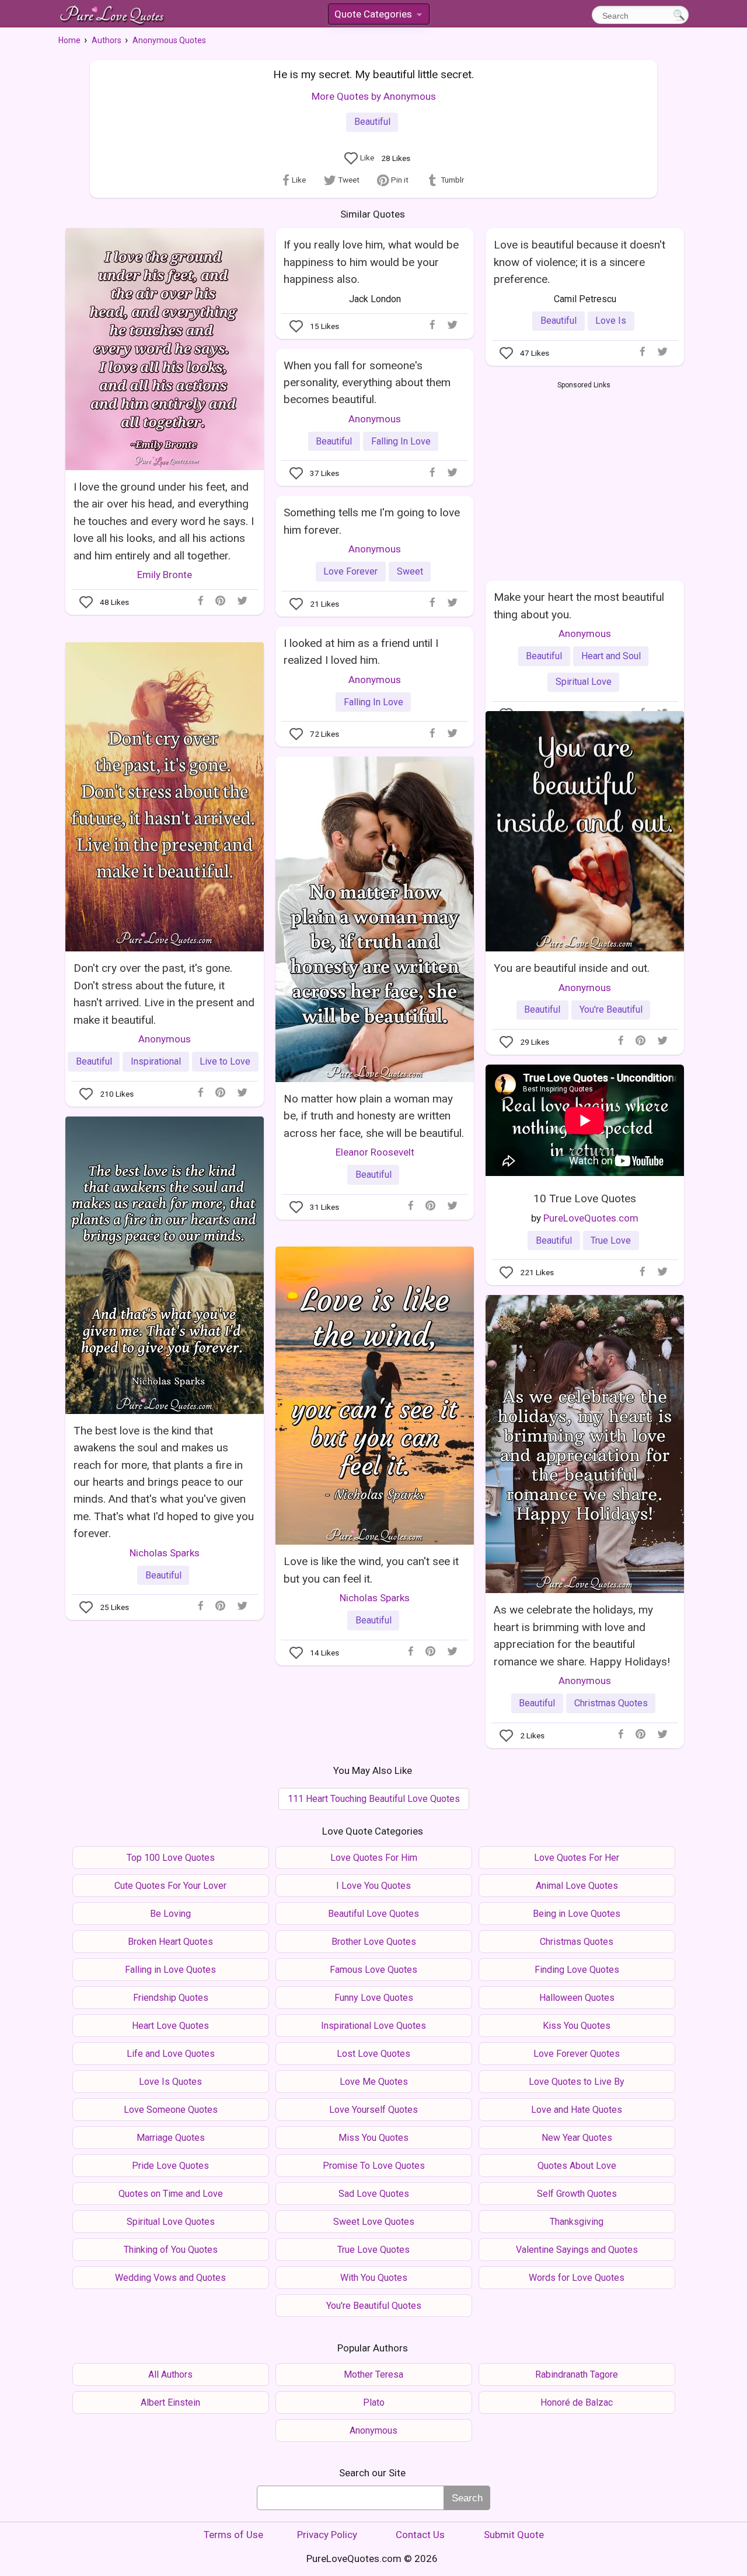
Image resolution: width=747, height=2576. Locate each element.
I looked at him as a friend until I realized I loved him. (361, 652)
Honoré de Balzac (577, 2402)
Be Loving (170, 1914)
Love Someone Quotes (171, 2110)
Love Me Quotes (374, 2082)
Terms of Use (233, 2535)
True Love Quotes (373, 2250)
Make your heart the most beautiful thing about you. (579, 605)
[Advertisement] (584, 478)
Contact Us (420, 2535)
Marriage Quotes (171, 2138)
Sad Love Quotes (374, 2194)
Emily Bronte (165, 575)
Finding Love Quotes (577, 1970)
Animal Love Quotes (577, 1886)
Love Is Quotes (170, 2082)
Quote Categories (378, 16)
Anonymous (375, 419)
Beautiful (372, 122)
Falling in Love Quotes (170, 1970)
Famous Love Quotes (373, 1970)
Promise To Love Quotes (374, 2166)
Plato (374, 2402)
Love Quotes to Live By (577, 2082)
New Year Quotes (577, 2138)
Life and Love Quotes (171, 2054)
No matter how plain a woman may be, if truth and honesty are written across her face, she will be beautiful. (374, 1116)
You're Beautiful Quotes (374, 2306)
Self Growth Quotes (577, 2194)
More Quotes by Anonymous (374, 96)
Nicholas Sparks (165, 1553)
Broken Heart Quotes (170, 1942)
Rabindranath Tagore (577, 2374)
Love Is (611, 321)
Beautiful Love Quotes (373, 1914)
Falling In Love (401, 441)
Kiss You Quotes (577, 2026)
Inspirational (156, 1061)
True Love (611, 1240)
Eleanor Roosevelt (375, 1152)
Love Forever (350, 571)
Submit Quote (514, 2535)
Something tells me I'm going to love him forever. (372, 521)
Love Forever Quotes (577, 2054)
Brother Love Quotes (374, 1942)
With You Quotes (374, 2278)
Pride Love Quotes (170, 2166)
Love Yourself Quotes (373, 2110)
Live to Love (225, 1061)
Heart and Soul (611, 656)
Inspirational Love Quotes (373, 2026)
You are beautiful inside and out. (572, 968)
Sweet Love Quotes (374, 2222)
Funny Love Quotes (374, 1998)
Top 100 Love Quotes (171, 1858)
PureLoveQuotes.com (591, 1218)
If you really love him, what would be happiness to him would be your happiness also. (371, 262)
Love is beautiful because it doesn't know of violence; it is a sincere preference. (580, 262)
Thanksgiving (577, 2222)
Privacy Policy (327, 2535)
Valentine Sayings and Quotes (577, 2250)
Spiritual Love (584, 682)
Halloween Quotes (577, 1998)
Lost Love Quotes (373, 2054)
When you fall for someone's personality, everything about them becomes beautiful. (367, 383)
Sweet (410, 571)
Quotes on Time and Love (171, 2194)
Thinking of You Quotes (171, 2250)
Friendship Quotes (171, 1998)
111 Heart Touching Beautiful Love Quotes (374, 1799)
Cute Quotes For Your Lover (170, 1886)
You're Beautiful (611, 1009)
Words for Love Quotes (577, 2278)
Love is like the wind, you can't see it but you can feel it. (371, 1570)
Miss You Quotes (373, 2138)
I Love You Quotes (373, 1886)
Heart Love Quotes (170, 2026)
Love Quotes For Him (374, 1858)
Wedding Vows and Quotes (170, 2278)
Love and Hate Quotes (577, 2110)
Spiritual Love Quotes (171, 2222)
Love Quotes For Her (577, 1858)
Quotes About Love (577, 2166)
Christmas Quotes (611, 1703)
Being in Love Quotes (577, 1914)
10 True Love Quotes (585, 1198)
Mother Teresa (373, 2374)
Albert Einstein (170, 2402)
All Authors (170, 2374)
